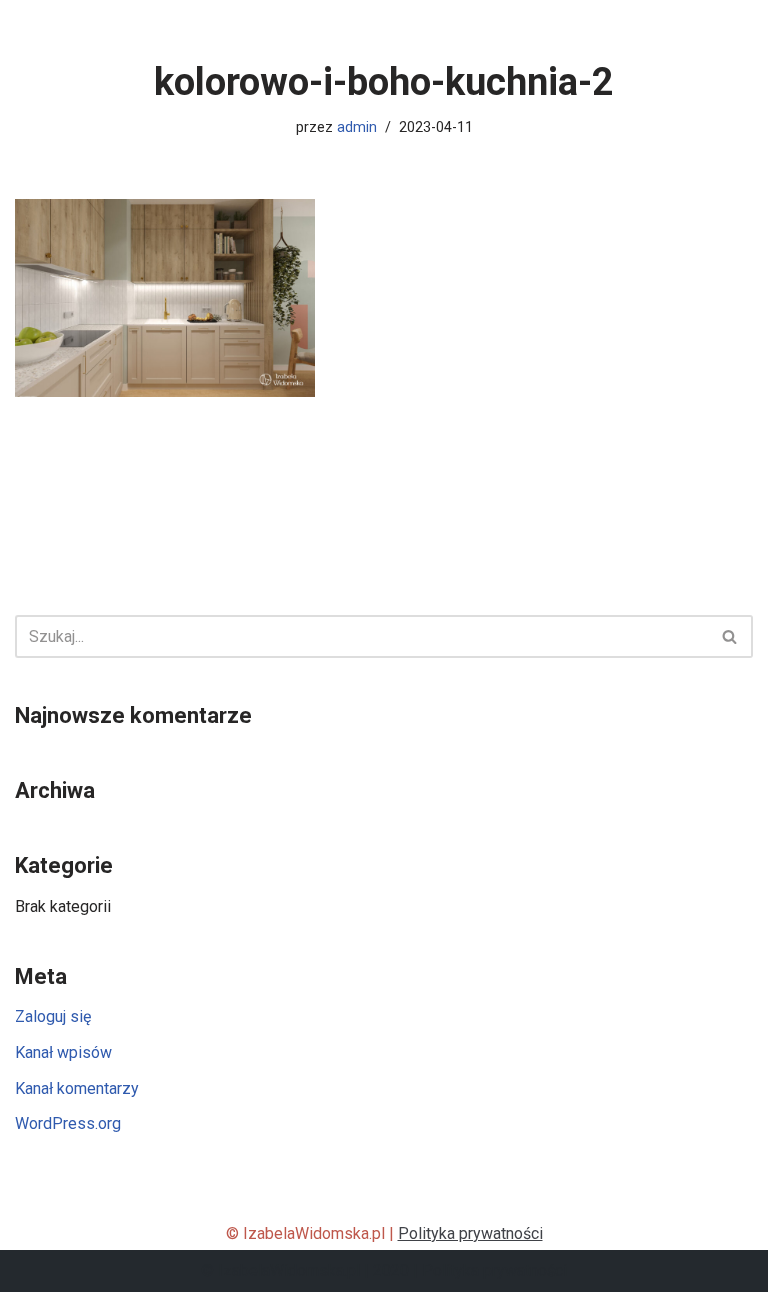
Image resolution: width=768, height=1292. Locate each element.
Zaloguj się (53, 1016)
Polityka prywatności (470, 1233)
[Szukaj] (730, 636)
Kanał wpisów (63, 1052)
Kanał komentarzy (77, 1088)
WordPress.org (68, 1123)
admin (357, 127)
